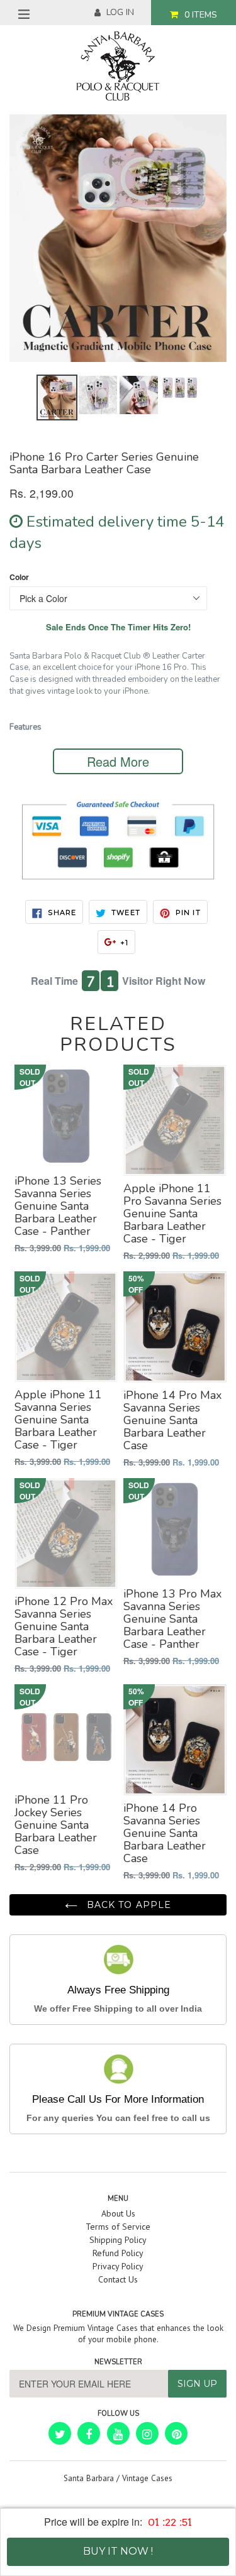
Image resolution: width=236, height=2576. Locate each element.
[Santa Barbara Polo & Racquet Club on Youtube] (118, 2433)
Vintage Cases (147, 2478)
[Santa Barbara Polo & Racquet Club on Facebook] (89, 2433)
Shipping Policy (118, 2240)
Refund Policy (118, 2253)
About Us (118, 2213)
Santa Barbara (89, 2478)
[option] (57, 397)
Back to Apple (128, 1905)
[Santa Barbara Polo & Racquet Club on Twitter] (60, 2433)
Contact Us (118, 2279)
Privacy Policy (118, 2266)
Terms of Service (118, 2227)
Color (19, 577)
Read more (118, 761)
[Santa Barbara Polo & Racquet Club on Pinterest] (176, 2433)
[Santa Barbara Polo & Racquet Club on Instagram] (147, 2433)
